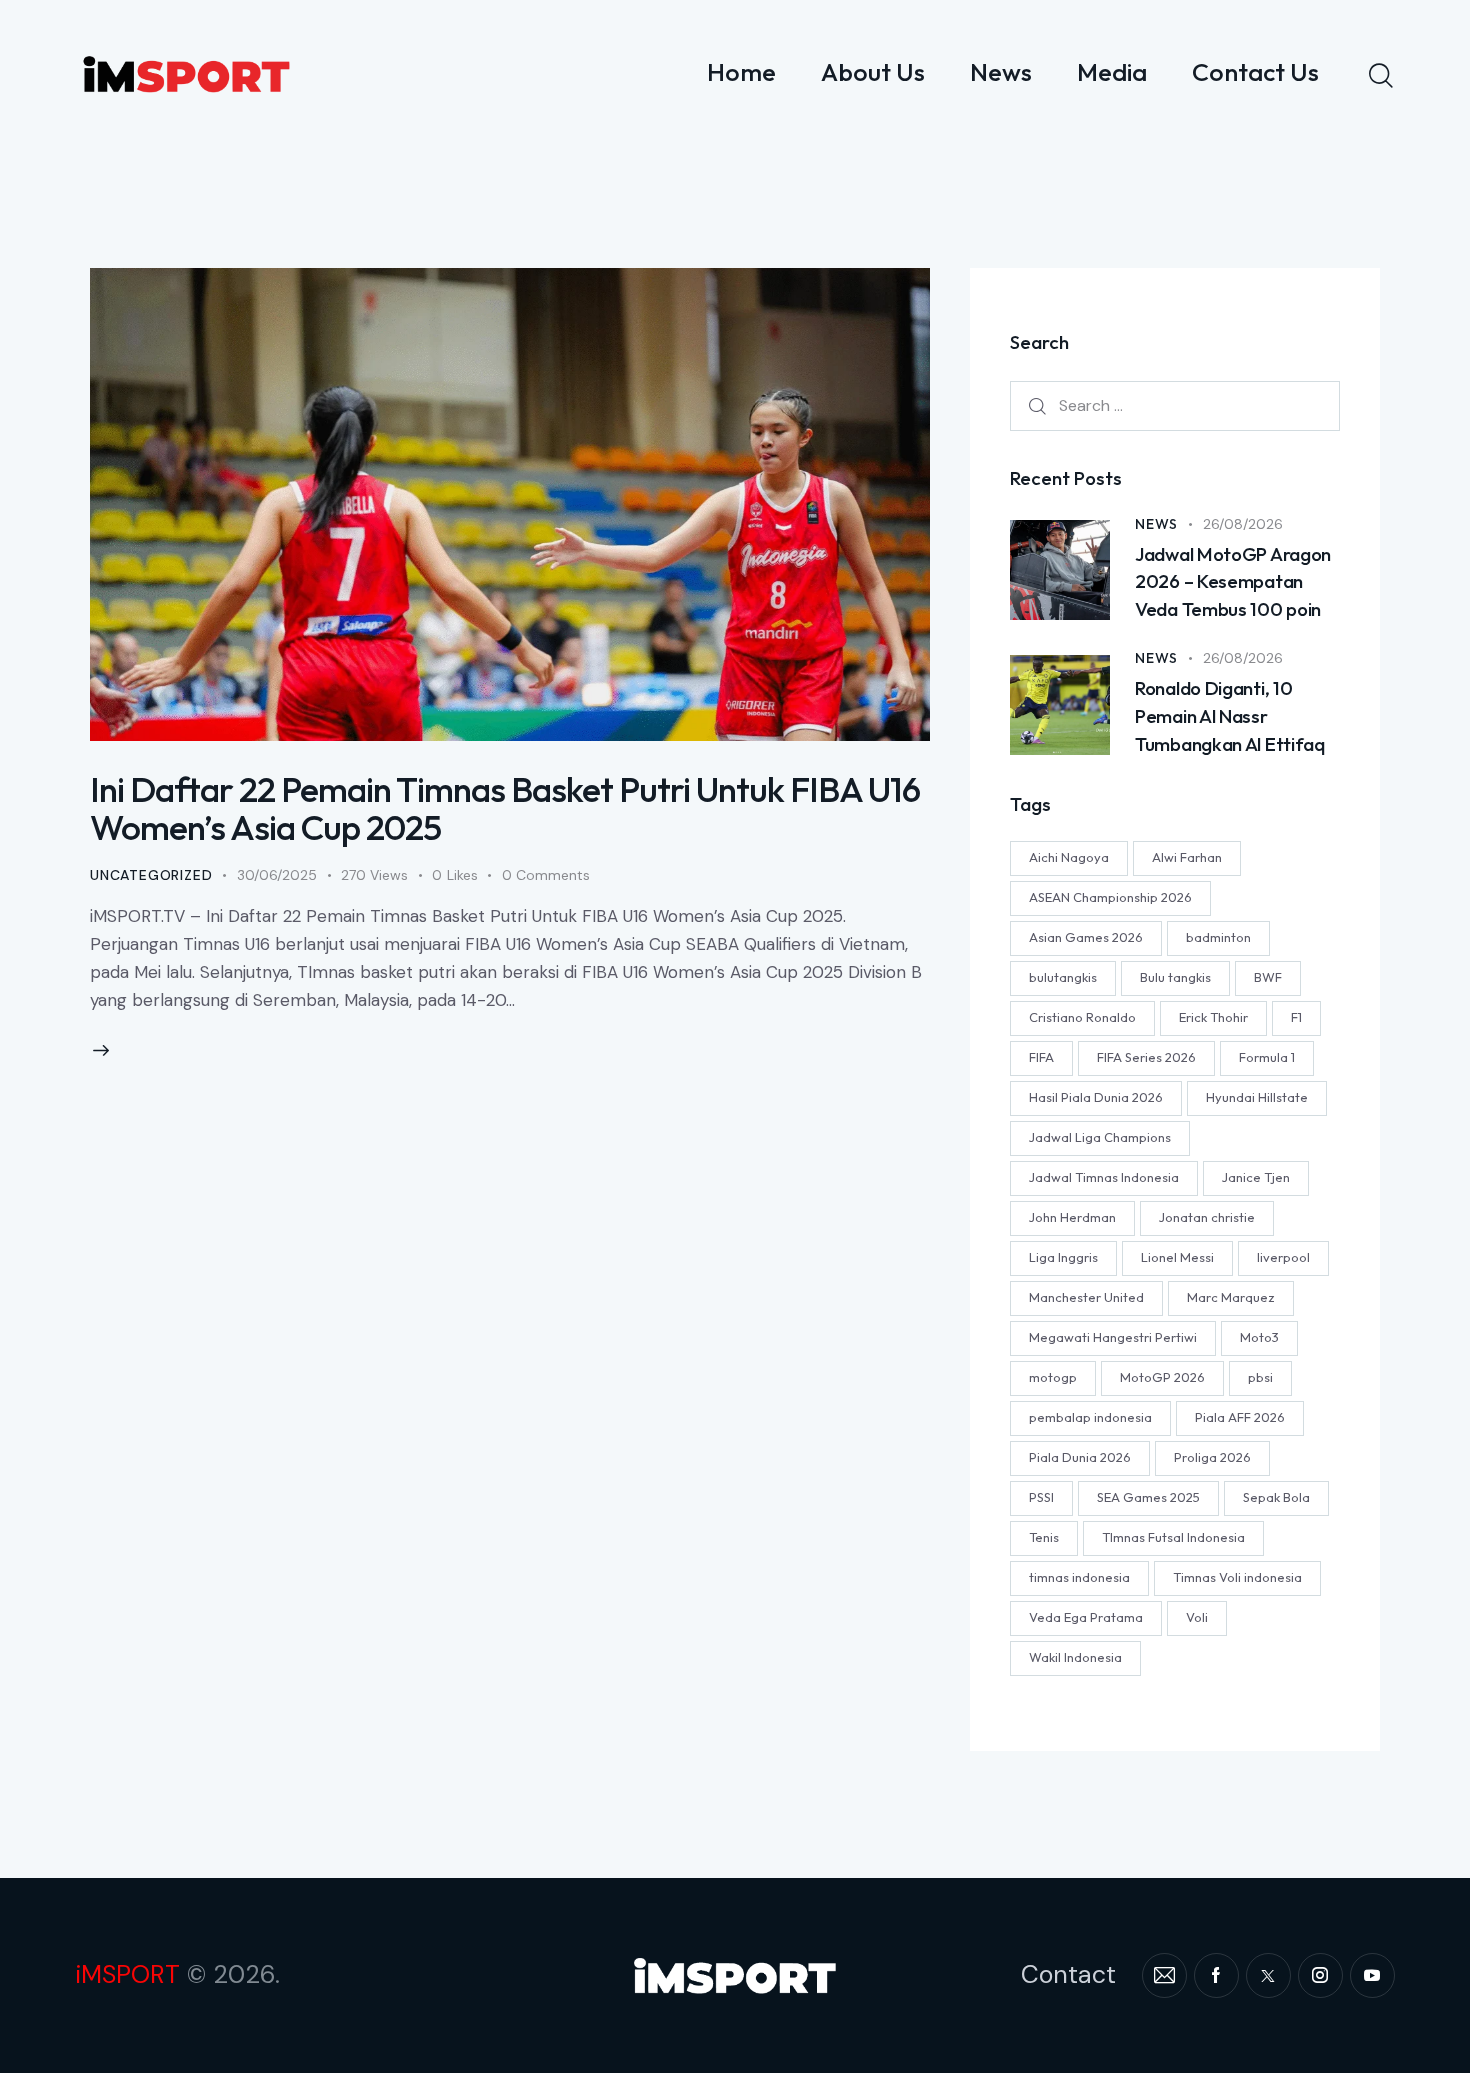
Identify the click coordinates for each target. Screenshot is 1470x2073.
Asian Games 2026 (1086, 938)
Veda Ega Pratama (1086, 1618)
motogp (1053, 1378)
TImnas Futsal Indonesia (1173, 1538)
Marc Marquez (1231, 1298)
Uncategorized (151, 875)
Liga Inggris (1063, 1258)
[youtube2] (1372, 1975)
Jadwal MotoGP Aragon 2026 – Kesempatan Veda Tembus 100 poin (1233, 581)
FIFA (1041, 1058)
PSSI (1041, 1498)
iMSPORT (127, 1974)
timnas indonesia (1079, 1578)
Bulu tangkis (1175, 978)
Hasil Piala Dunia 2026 (1096, 1098)
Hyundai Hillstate (1257, 1098)
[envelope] (1164, 1975)
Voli (1197, 1618)
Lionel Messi (1177, 1258)
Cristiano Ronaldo (1082, 1018)
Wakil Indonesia (1075, 1658)
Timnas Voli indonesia (1237, 1578)
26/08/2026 (1243, 524)
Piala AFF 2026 (1240, 1418)
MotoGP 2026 (1162, 1378)
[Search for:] (1175, 406)
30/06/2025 (277, 875)
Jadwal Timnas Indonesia (1104, 1178)
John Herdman (1072, 1218)
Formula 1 (1267, 1058)
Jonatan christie (1207, 1218)
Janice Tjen (1256, 1178)
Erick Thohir (1213, 1018)
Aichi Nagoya (1069, 858)
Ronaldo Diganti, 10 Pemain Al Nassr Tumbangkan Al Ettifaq (1230, 716)
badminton (1218, 938)
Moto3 (1259, 1338)
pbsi (1260, 1378)
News (1156, 524)
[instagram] (1320, 1975)
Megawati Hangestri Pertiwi (1113, 1338)
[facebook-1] (1216, 1975)
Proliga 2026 (1212, 1458)
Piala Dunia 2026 (1080, 1458)
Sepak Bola (1276, 1498)
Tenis (1044, 1538)
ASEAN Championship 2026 (1110, 898)
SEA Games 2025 (1148, 1498)
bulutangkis (1063, 978)
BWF (1268, 978)
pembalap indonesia (1090, 1418)
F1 (1296, 1018)
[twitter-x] (1268, 1975)
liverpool (1283, 1258)
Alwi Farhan (1187, 858)
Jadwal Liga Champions (1100, 1138)
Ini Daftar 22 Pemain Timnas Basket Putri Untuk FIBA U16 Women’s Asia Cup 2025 (505, 808)
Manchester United (1086, 1298)
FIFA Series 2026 (1146, 1058)
